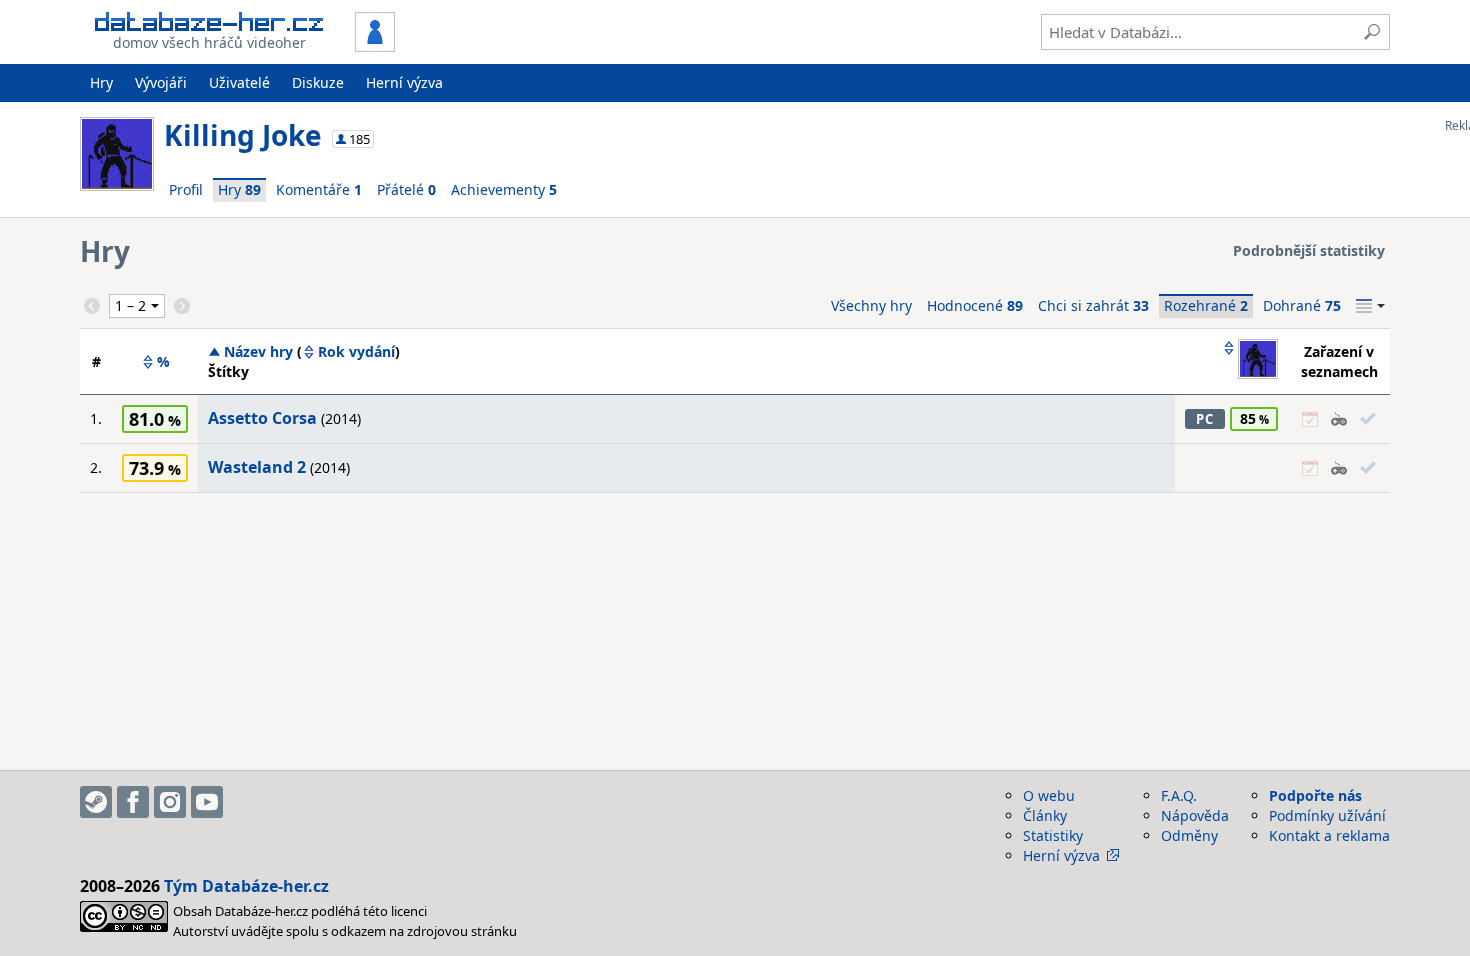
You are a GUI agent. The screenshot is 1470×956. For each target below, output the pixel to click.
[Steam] (96, 802)
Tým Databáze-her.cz (246, 886)
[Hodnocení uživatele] (1250, 361)
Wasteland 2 (257, 467)
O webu (1049, 795)
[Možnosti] (1370, 306)
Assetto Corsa (262, 418)
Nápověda (1195, 815)
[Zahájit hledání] (1372, 32)
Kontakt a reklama (1329, 835)
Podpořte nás (1315, 795)
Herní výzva (404, 82)
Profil (186, 189)
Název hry (258, 352)
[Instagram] (170, 802)
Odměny (1189, 835)
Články (1045, 815)
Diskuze (318, 82)
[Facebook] (133, 802)
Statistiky (1053, 835)
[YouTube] (207, 802)
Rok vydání (356, 352)
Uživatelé (239, 82)
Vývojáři (161, 82)
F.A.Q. (1179, 795)
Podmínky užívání (1327, 815)
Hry (101, 82)
